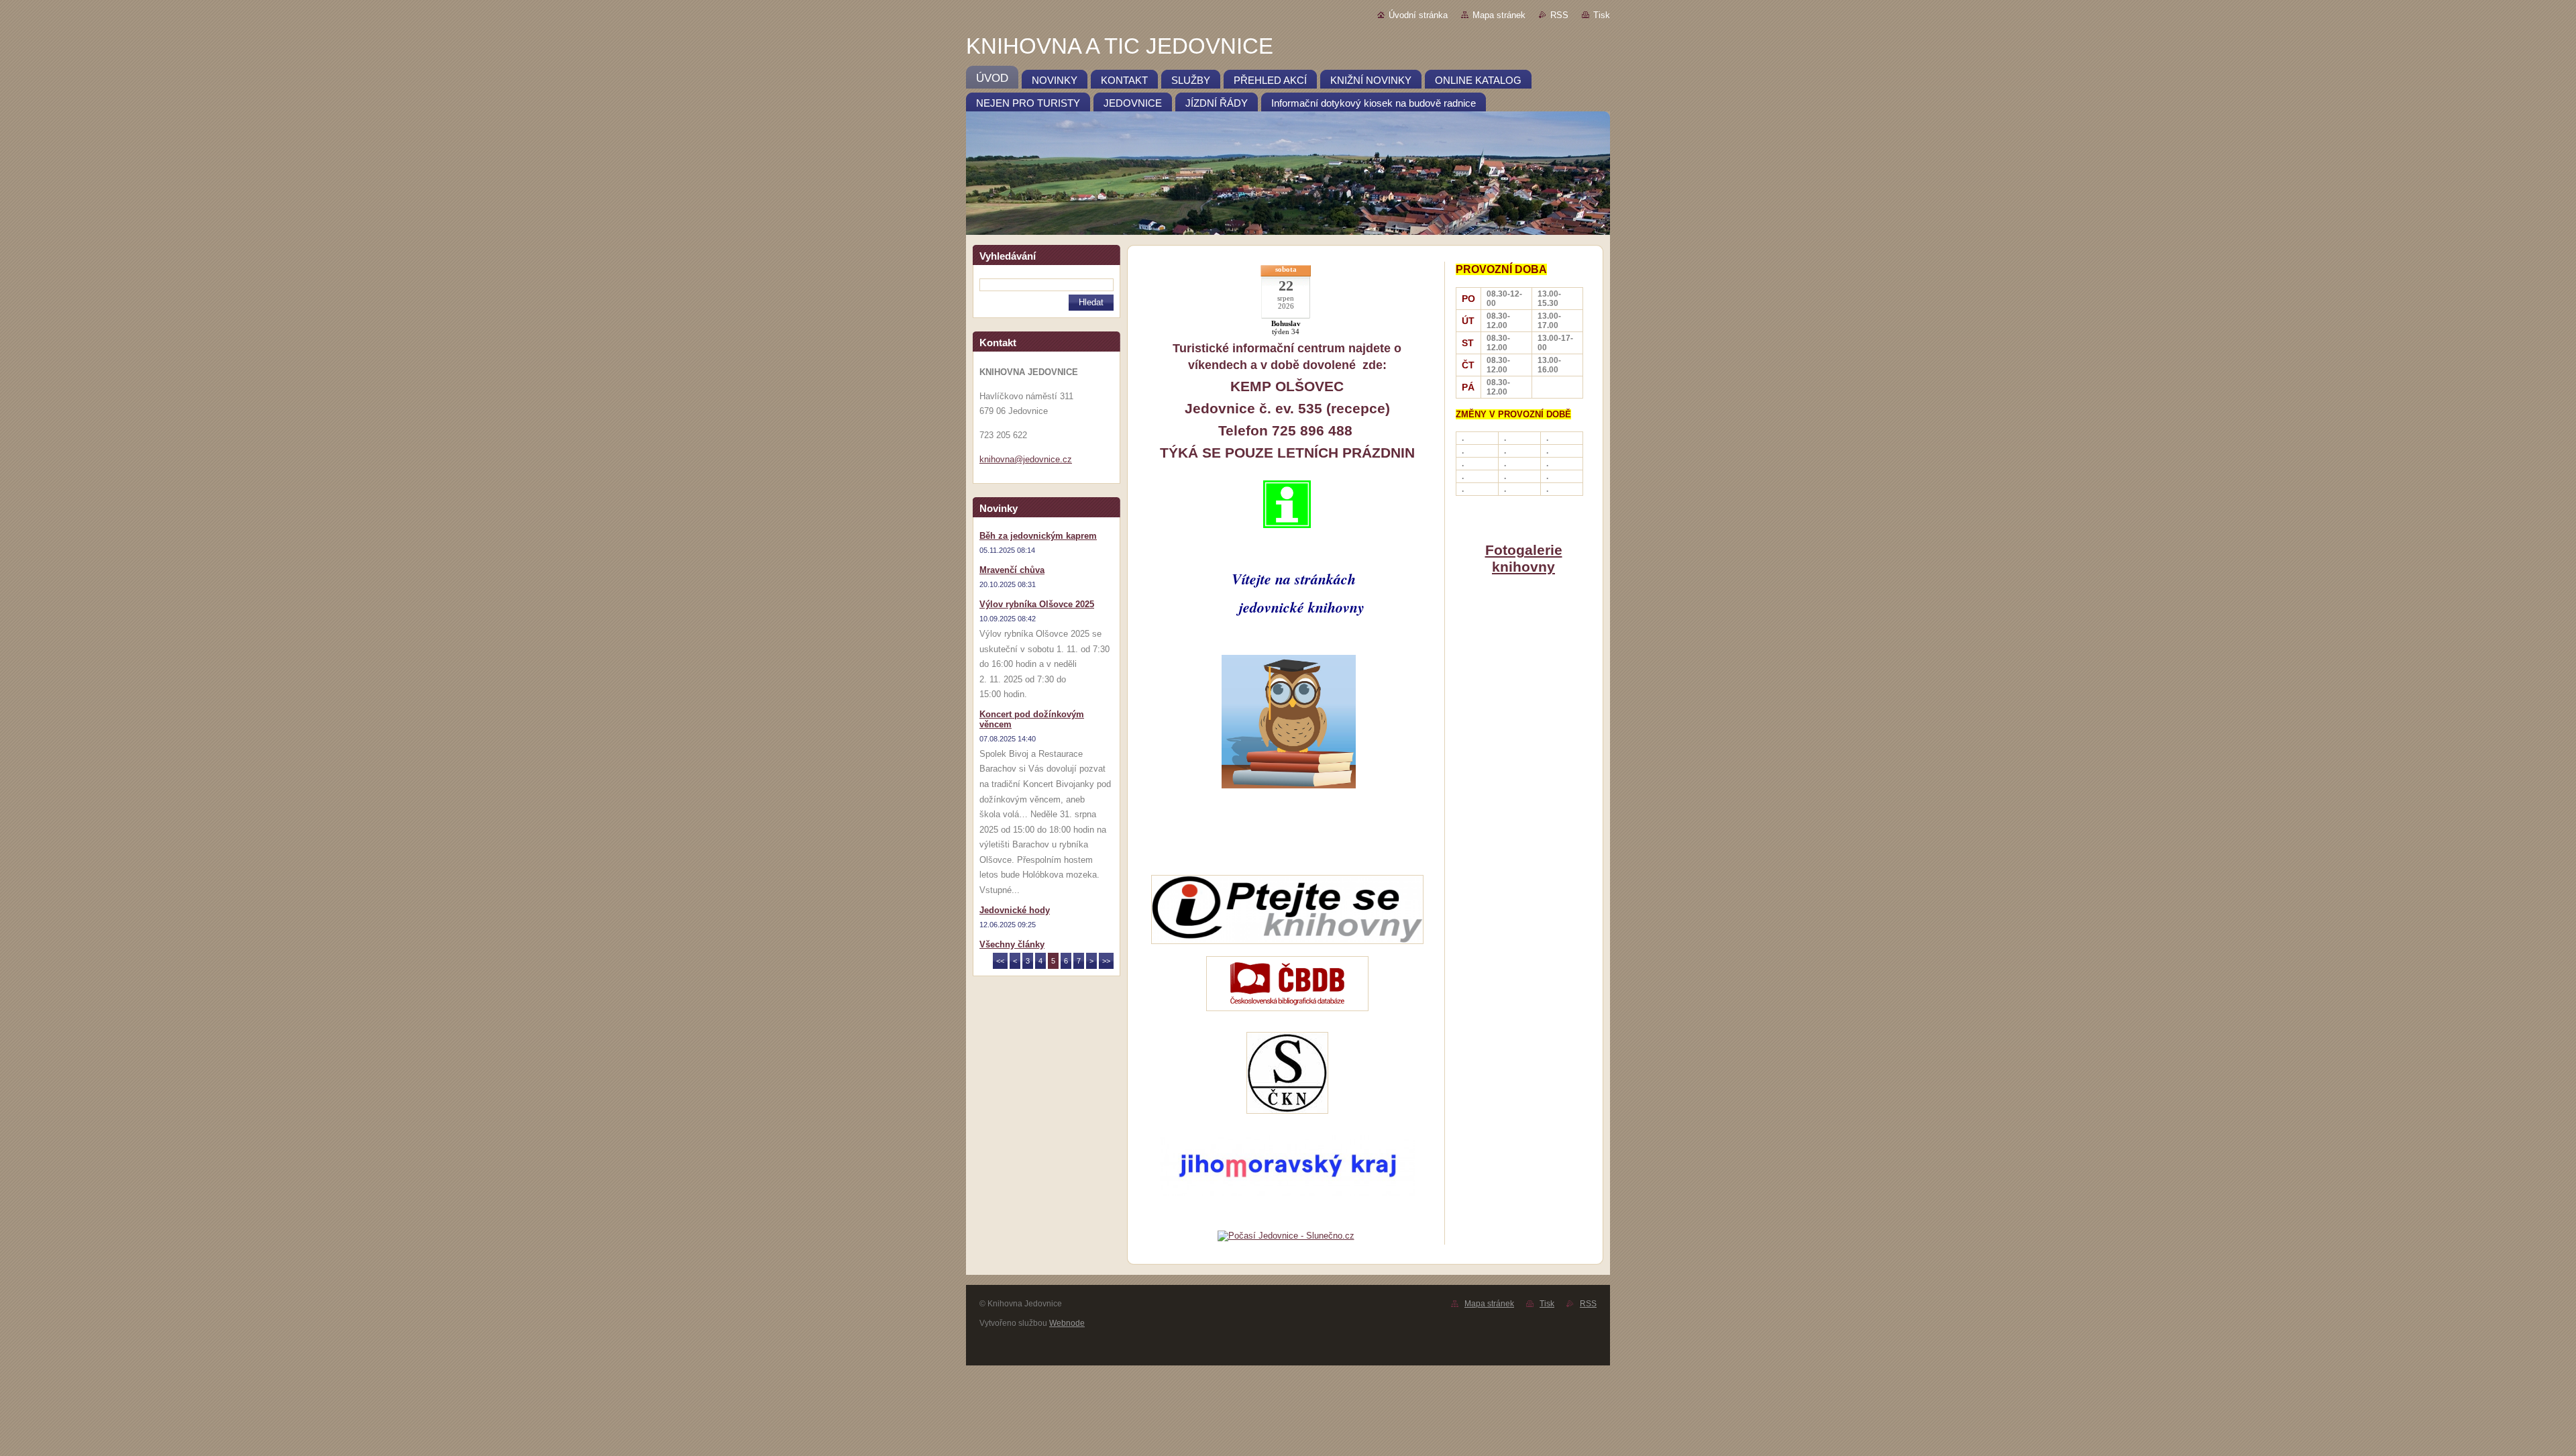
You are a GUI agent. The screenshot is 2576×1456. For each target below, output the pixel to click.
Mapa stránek (1499, 15)
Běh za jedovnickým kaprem (1038, 536)
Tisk (1602, 15)
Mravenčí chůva (1012, 570)
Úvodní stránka (1418, 15)
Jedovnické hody (1015, 910)
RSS (1559, 15)
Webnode (1067, 1323)
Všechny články (1012, 944)
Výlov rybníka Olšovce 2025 (1037, 604)
